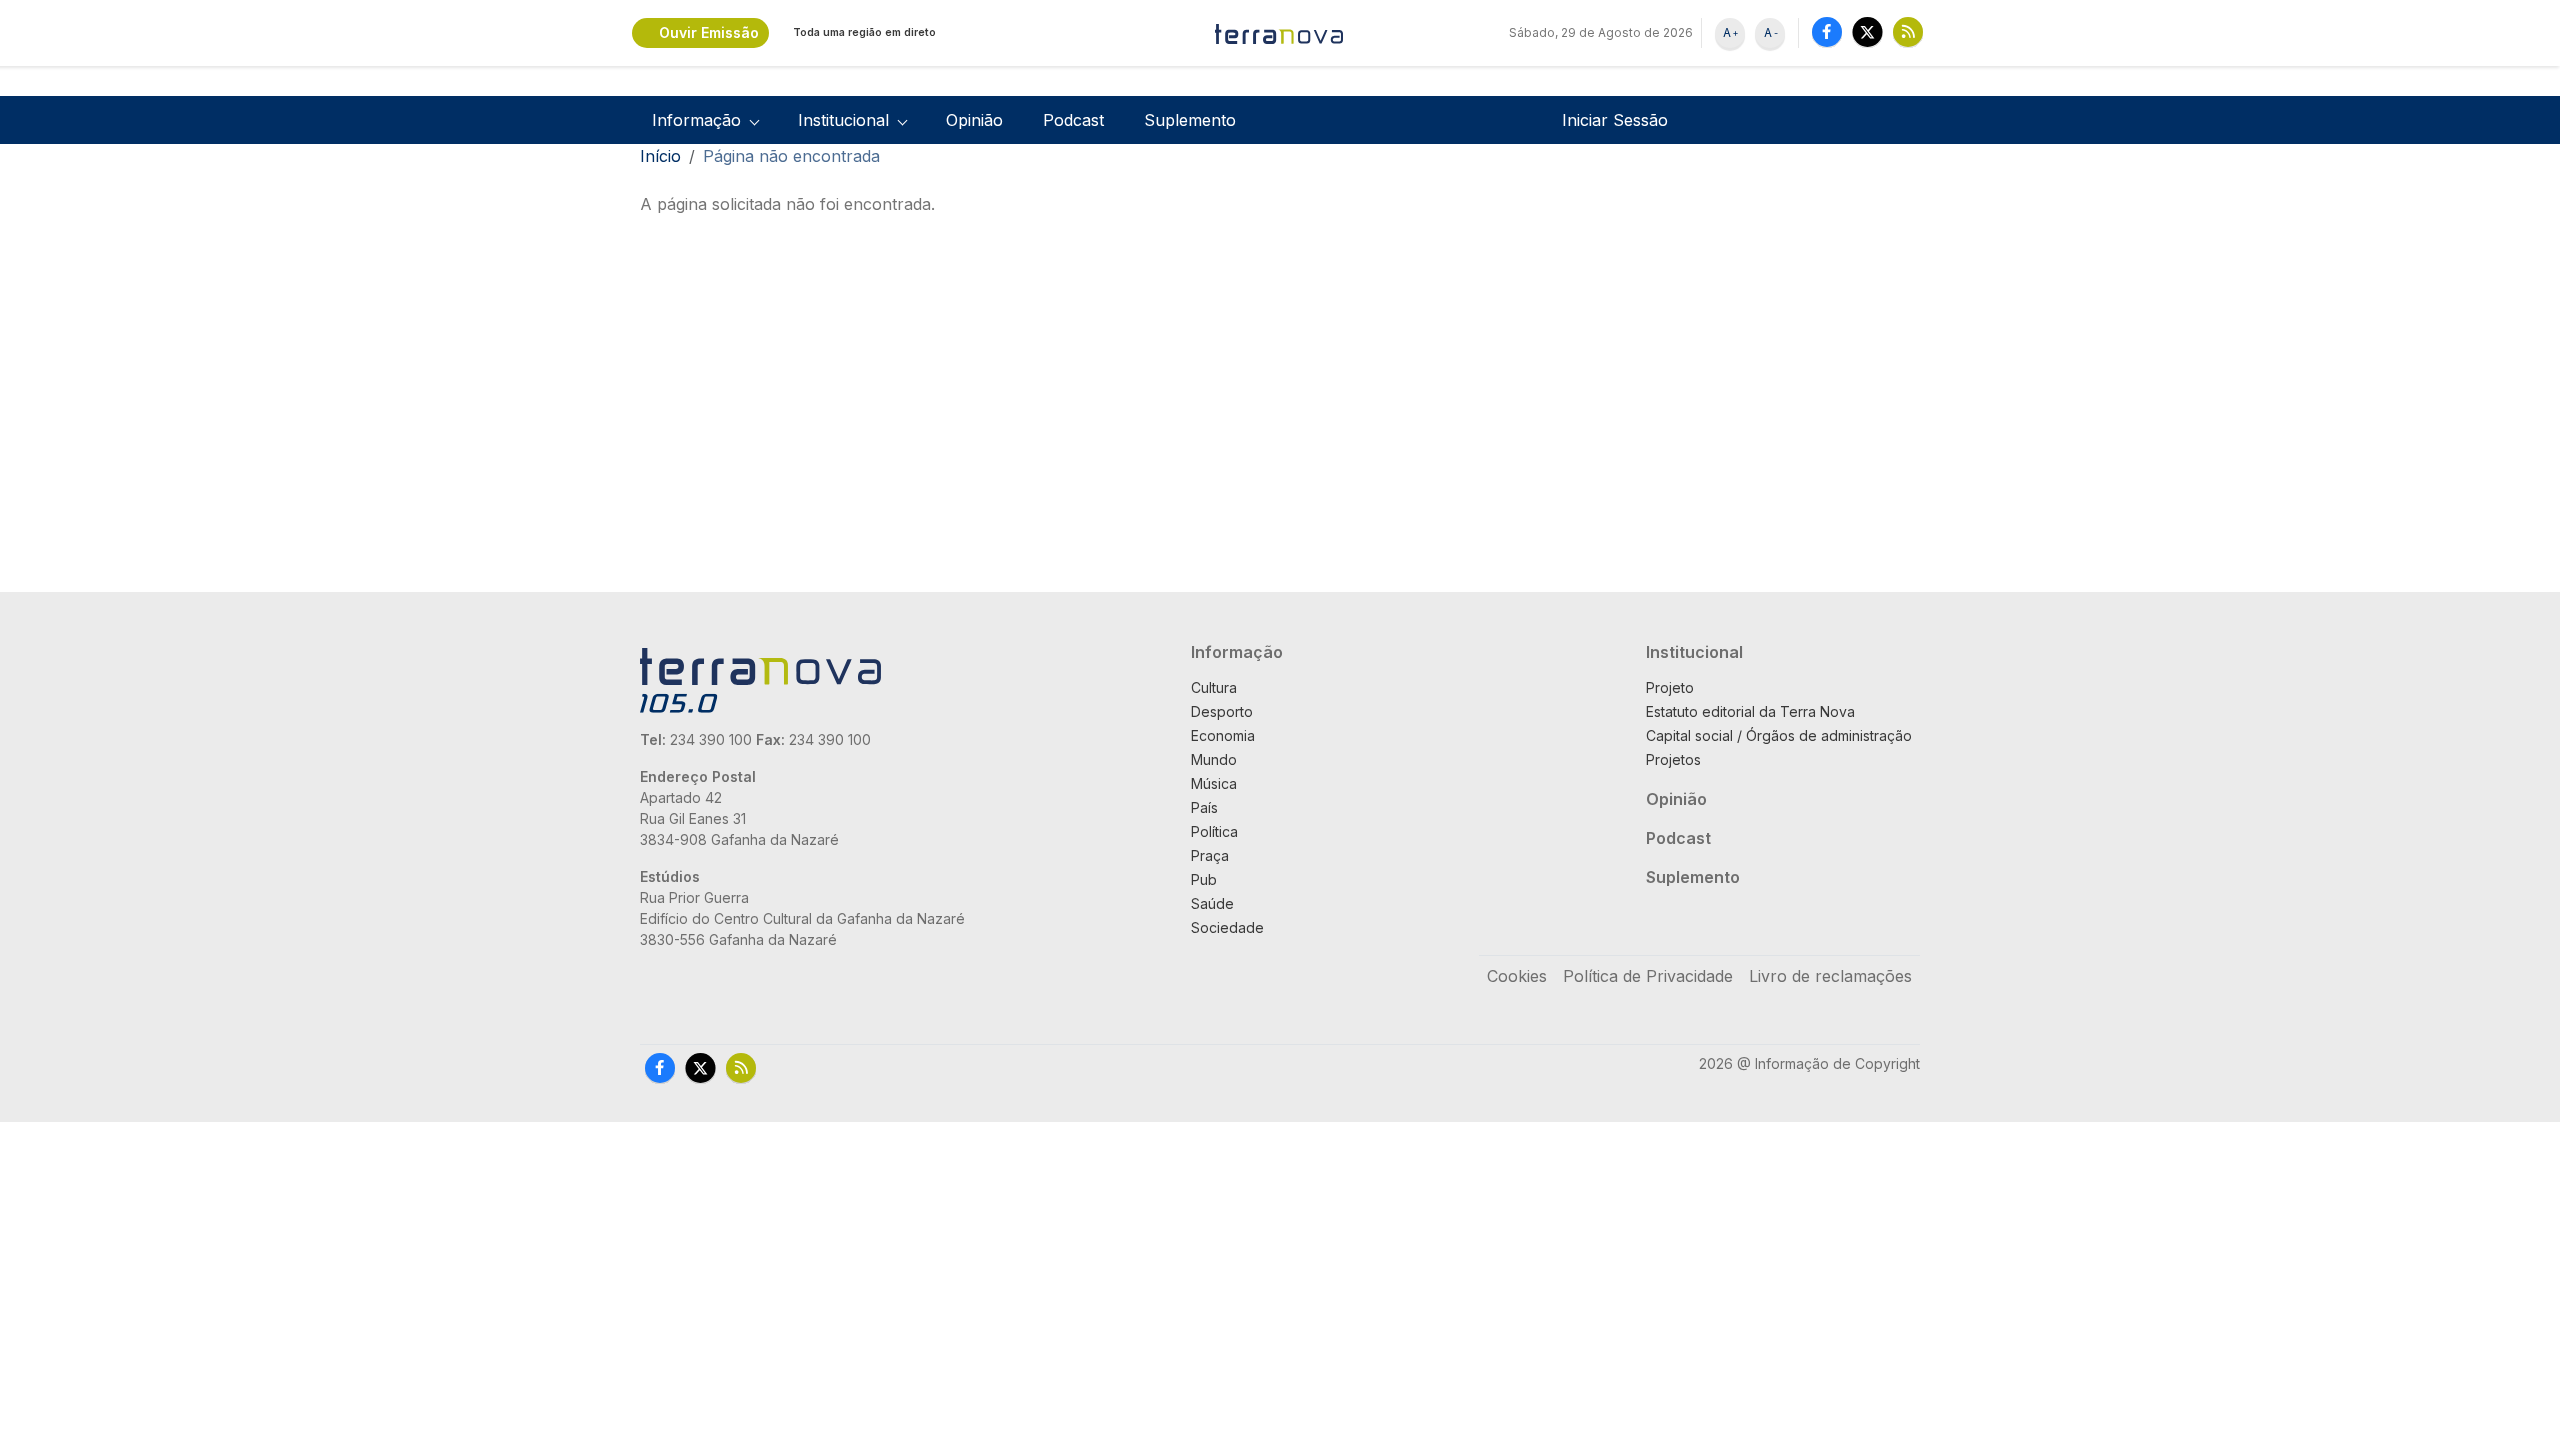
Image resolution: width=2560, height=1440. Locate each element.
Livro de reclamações (1830, 976)
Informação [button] (696, 120)
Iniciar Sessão (1615, 120)
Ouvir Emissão (709, 32)
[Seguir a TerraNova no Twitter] (1867, 31)
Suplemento (1190, 120)
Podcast (1073, 120)
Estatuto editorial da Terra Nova (1750, 711)
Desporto (1222, 711)
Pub (1204, 879)
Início (660, 156)
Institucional (1694, 652)
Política (1214, 831)
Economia (1223, 735)
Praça (1210, 855)
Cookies (1517, 976)
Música (1214, 783)
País (1204, 807)
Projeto (1670, 687)
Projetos (1673, 759)
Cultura (1214, 687)
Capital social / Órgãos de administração (1779, 735)
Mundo (1214, 759)
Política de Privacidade (1648, 976)
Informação (1237, 652)
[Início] (1280, 33)
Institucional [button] (843, 120)
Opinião (974, 120)
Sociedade (1227, 927)
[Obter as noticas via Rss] (1908, 31)
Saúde (1212, 903)
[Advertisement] (1232, 428)
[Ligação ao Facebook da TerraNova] (1827, 31)
